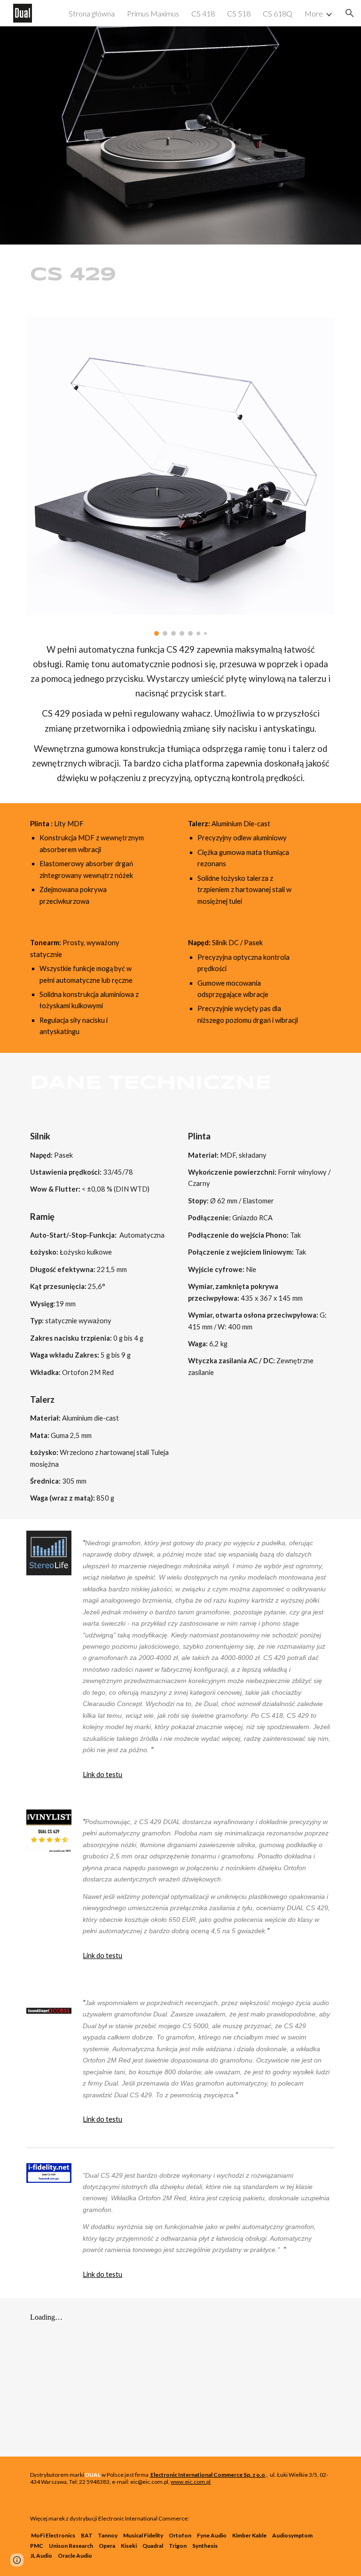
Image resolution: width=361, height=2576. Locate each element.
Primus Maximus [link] (153, 13)
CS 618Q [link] (278, 13)
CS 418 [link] (203, 13)
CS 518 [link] (239, 13)
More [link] (314, 13)
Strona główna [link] (92, 13)
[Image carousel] (180, 477)
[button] (350, 13)
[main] (75, 275)
